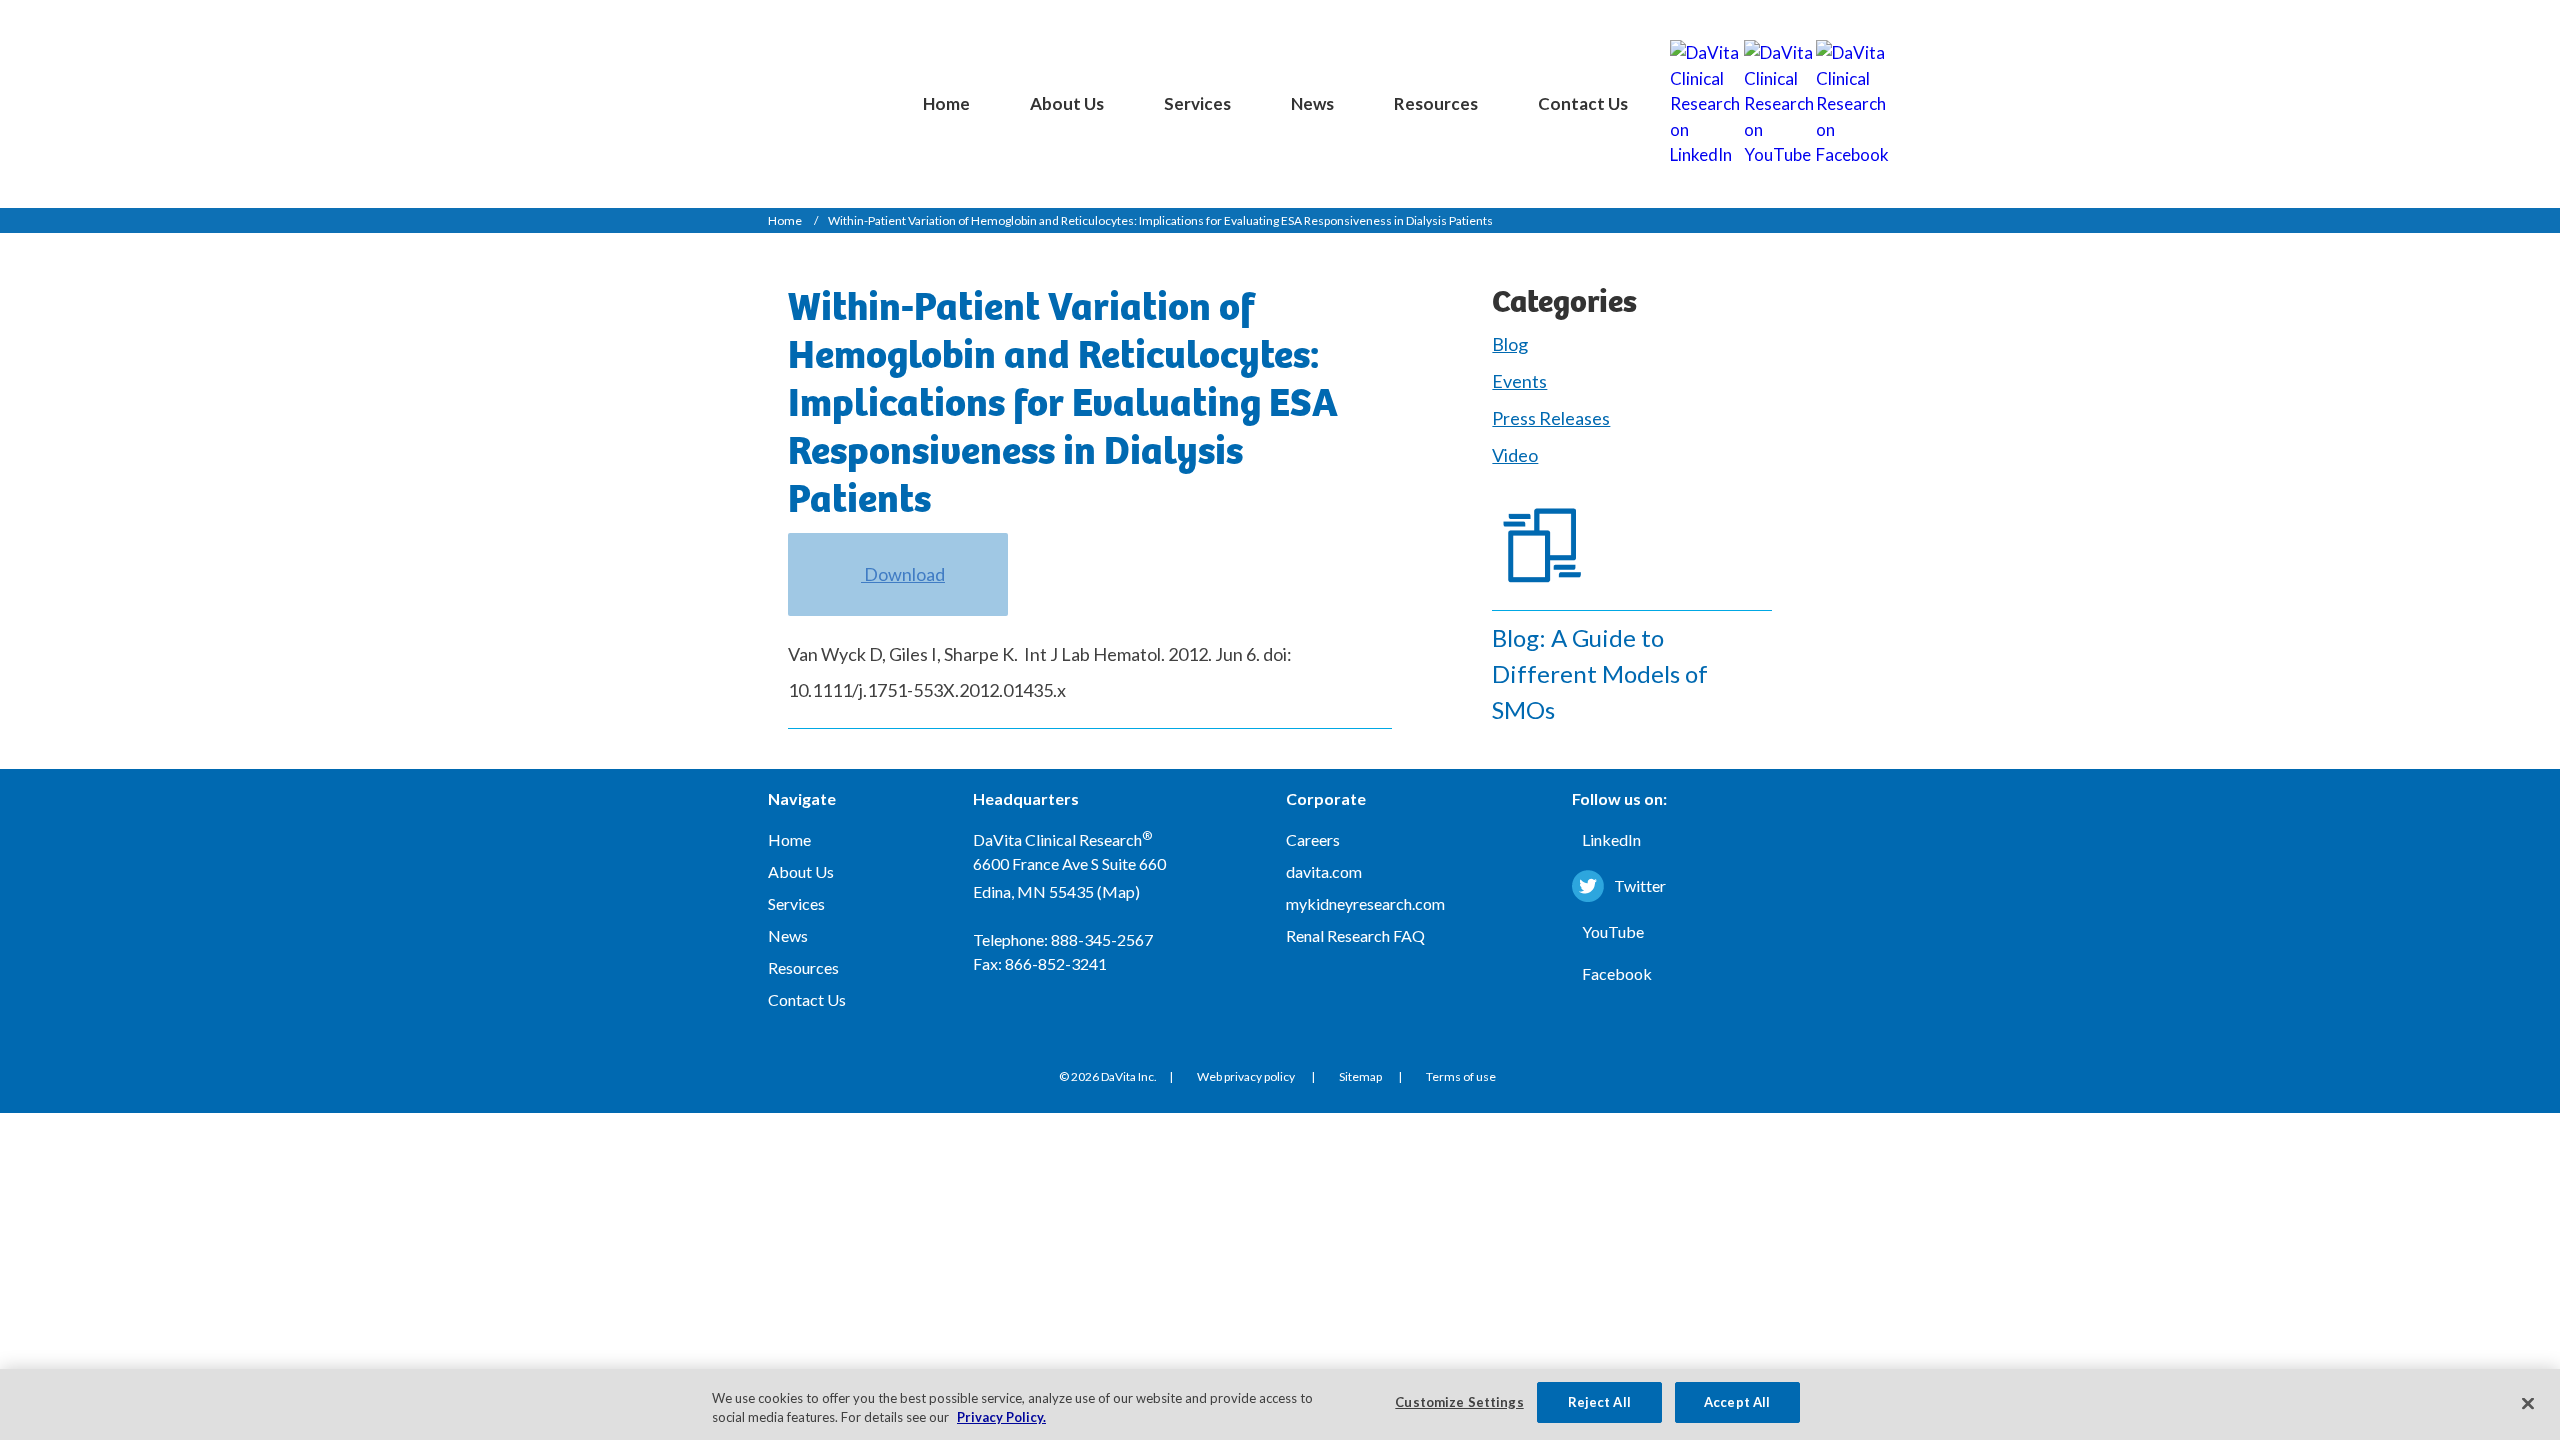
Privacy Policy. (1001, 1418)
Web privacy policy (1246, 1076)
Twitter (1640, 885)
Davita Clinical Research (790, 86)
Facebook (1617, 973)
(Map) (1118, 891)
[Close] (2528, 1403)
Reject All (1599, 1402)
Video (1515, 455)
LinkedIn (1611, 839)
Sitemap (1360, 1076)
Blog (1510, 344)
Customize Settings (1459, 1402)
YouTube (1613, 931)
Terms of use (1461, 1076)
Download (903, 574)
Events (1519, 381)
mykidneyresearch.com (1365, 903)
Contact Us (1583, 103)
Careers (1313, 839)
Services (1197, 103)
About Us (1067, 103)
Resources (1436, 103)
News (1312, 103)
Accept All (1737, 1402)
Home (946, 103)
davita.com (1324, 871)
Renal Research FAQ (1355, 935)
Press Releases (1551, 418)
